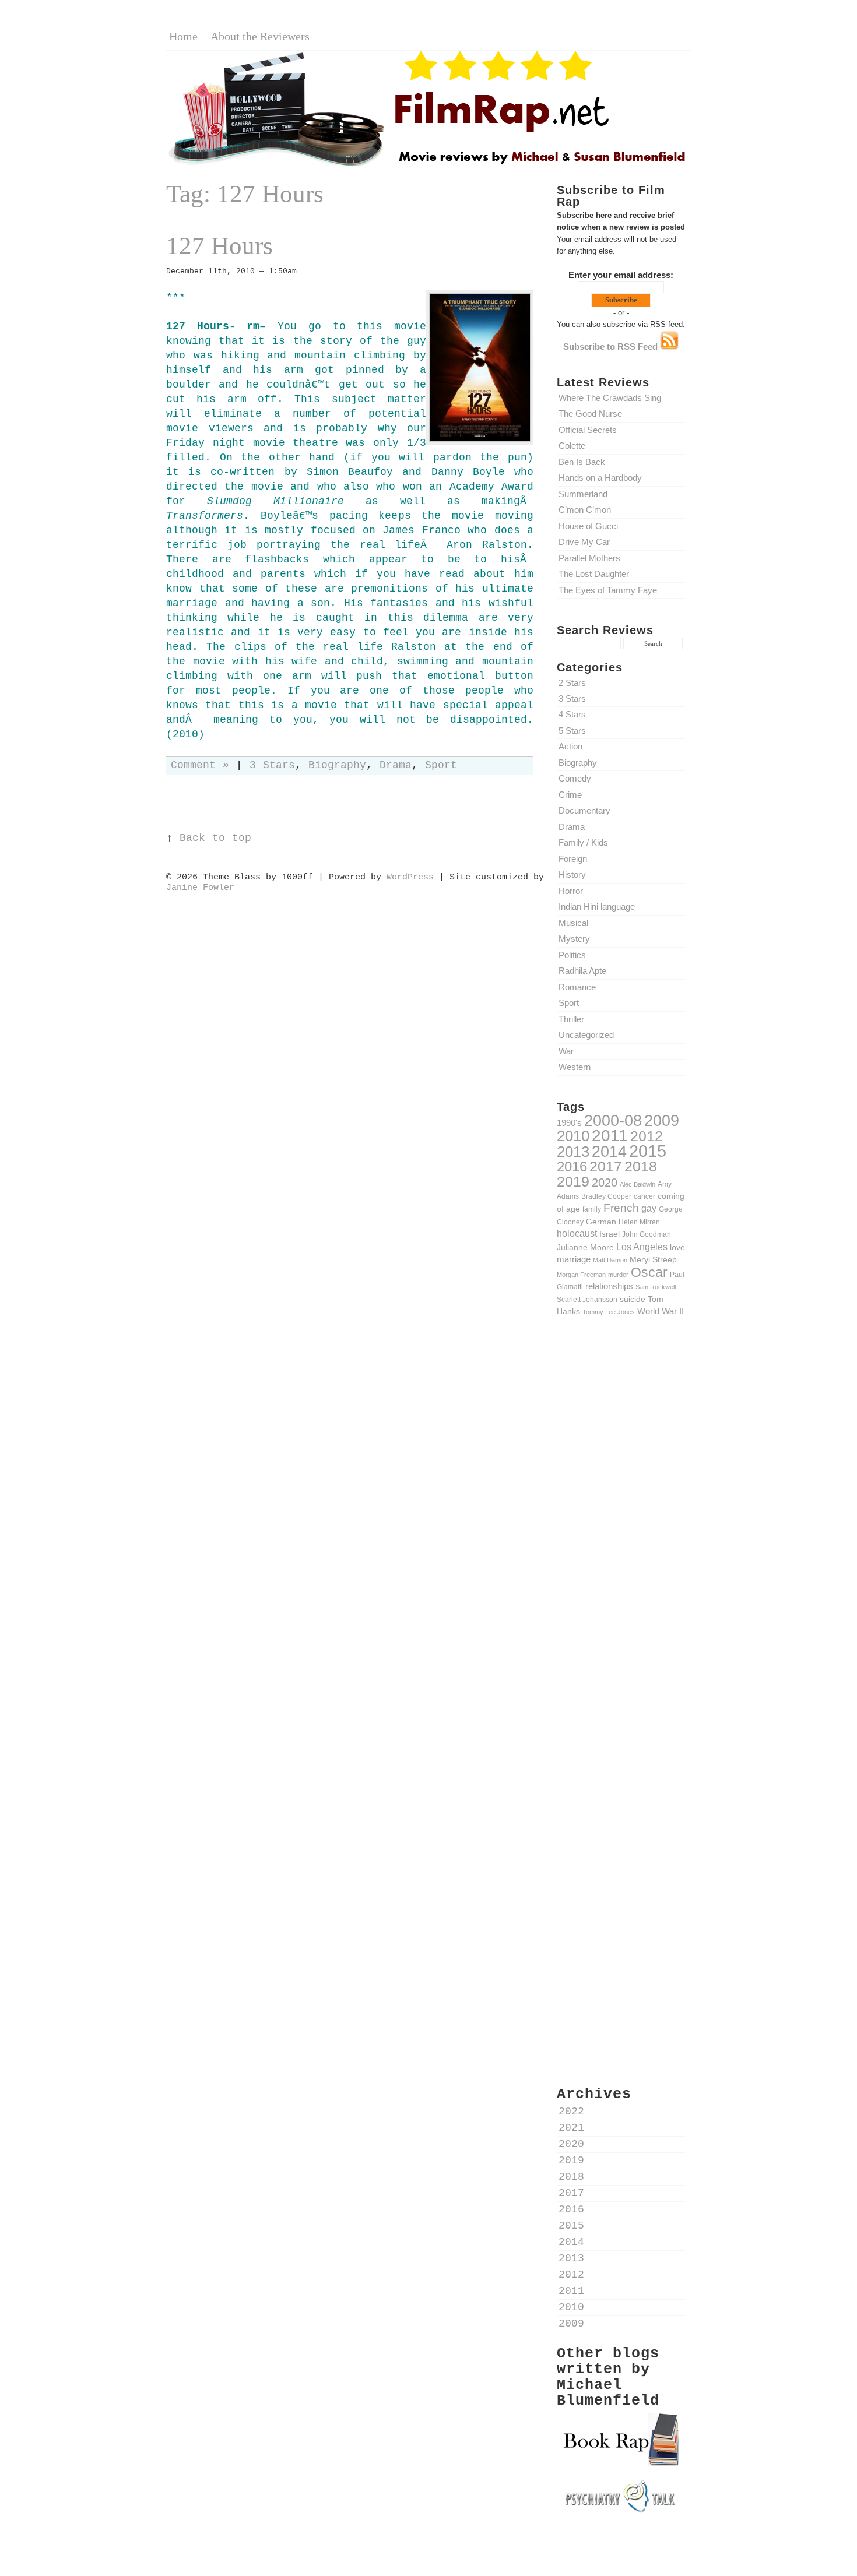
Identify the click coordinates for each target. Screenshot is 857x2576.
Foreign (573, 859)
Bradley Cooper (606, 1196)
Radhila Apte (582, 971)
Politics (572, 955)
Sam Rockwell (656, 1287)
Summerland (583, 494)
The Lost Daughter (594, 574)
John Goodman (647, 1234)
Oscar (649, 1272)
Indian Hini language (597, 907)
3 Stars (572, 698)
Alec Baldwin (638, 1184)
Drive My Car (584, 542)
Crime (570, 795)
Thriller (571, 1019)
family (592, 1209)
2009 (662, 1121)
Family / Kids (583, 842)
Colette (572, 446)
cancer (644, 1196)
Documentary (584, 810)
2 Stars (572, 683)
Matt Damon (610, 1260)
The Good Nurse (590, 414)
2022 (571, 2112)
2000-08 (613, 1120)
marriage (574, 1259)
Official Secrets (588, 430)
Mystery (574, 939)
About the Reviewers (260, 36)
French (621, 1208)
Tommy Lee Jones (609, 1312)
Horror (571, 891)
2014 (609, 1151)
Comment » (200, 766)
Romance (577, 987)
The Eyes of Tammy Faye (608, 590)
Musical (573, 923)
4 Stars (572, 714)
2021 (571, 2128)
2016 (572, 1166)
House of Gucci (588, 526)
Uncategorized (586, 1035)
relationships (609, 1286)
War (566, 1051)
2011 (610, 1135)
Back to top (215, 838)
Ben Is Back (582, 462)
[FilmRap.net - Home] (428, 165)
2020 (605, 1183)
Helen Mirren (639, 1222)
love (677, 1247)
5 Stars (572, 731)
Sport (569, 1003)
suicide (633, 1299)
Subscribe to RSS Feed (612, 346)
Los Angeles (642, 1247)
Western (575, 1067)
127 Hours (219, 246)
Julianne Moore (585, 1247)
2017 (606, 1166)
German (601, 1222)
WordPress (410, 877)
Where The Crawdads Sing (610, 398)
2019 (573, 1181)
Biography (578, 763)
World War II (661, 1311)
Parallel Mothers (589, 558)
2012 (647, 1136)
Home (183, 36)
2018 (641, 1166)
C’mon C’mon (585, 510)
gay (649, 1208)
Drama (572, 827)
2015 (648, 1151)
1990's (569, 1123)
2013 (573, 1152)
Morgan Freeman (581, 1275)
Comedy (575, 778)
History (572, 874)
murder (618, 1275)
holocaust (577, 1234)
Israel (610, 1234)
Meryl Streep (653, 1259)
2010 (573, 1136)
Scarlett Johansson (587, 1299)
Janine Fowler (200, 888)
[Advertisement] (621, 1529)
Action (570, 746)
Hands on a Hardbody (600, 478)
